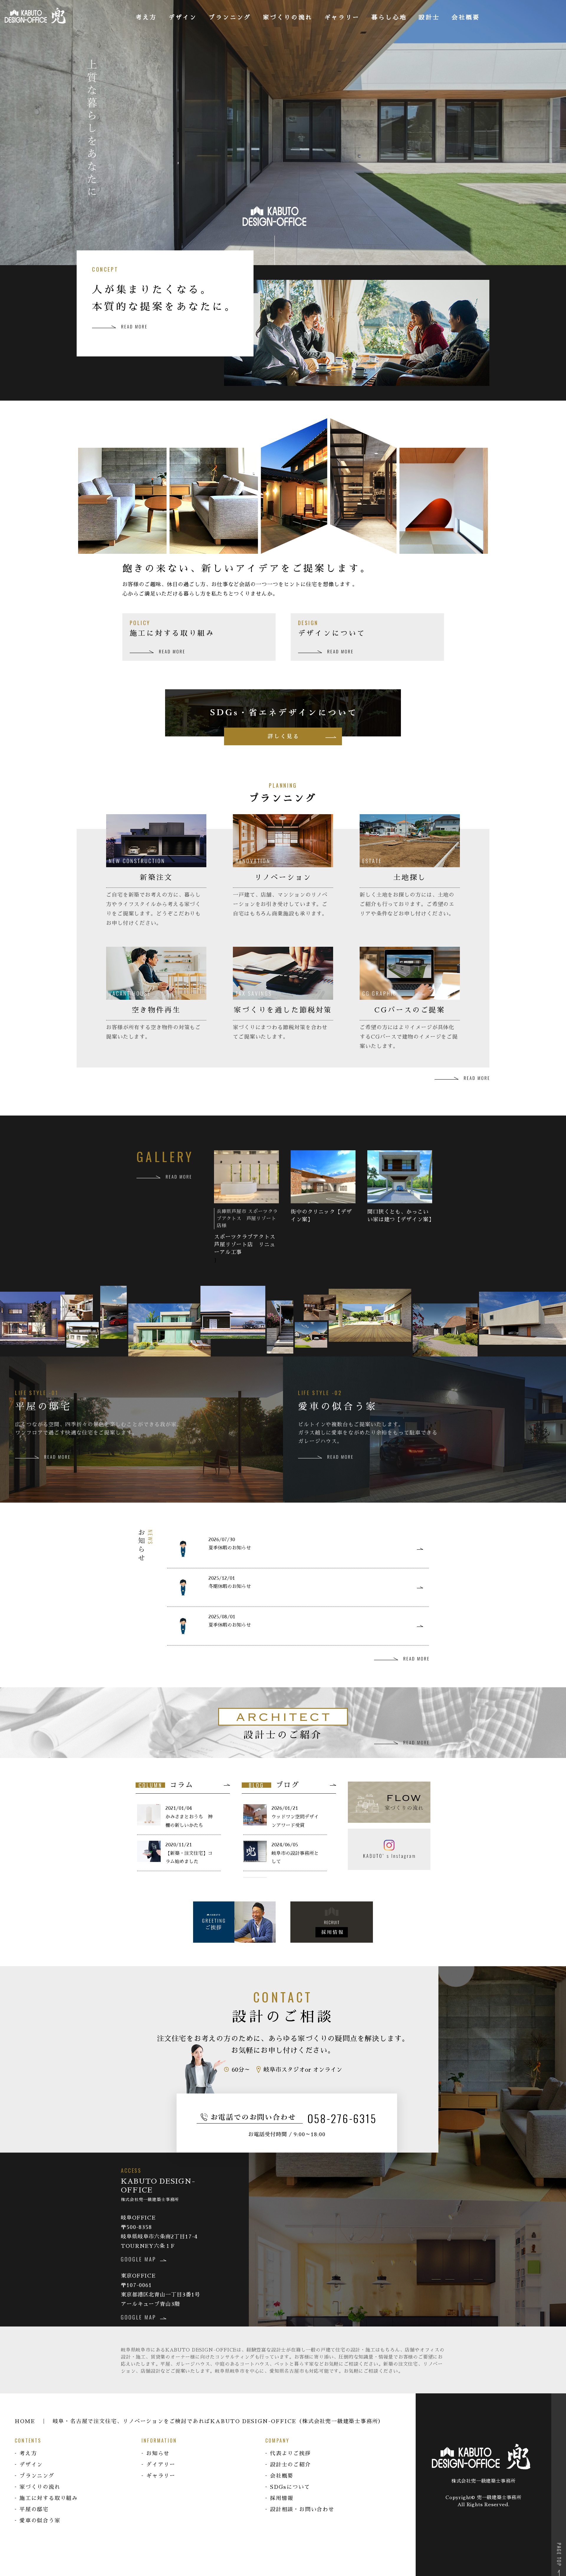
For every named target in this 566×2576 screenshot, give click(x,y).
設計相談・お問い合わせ (302, 2509)
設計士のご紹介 (291, 2465)
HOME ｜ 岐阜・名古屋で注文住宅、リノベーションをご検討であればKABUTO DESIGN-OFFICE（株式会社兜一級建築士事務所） (199, 2421)
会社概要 (282, 2476)
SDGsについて (290, 2487)
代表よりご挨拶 (291, 2453)
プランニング (37, 2476)
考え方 (28, 2453)
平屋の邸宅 (34, 2509)
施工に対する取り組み (49, 2498)
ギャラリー (161, 2476)
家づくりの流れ (40, 2487)
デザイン (31, 2465)
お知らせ (158, 2453)
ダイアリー (161, 2465)
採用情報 (282, 2498)
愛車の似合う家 (40, 2521)
